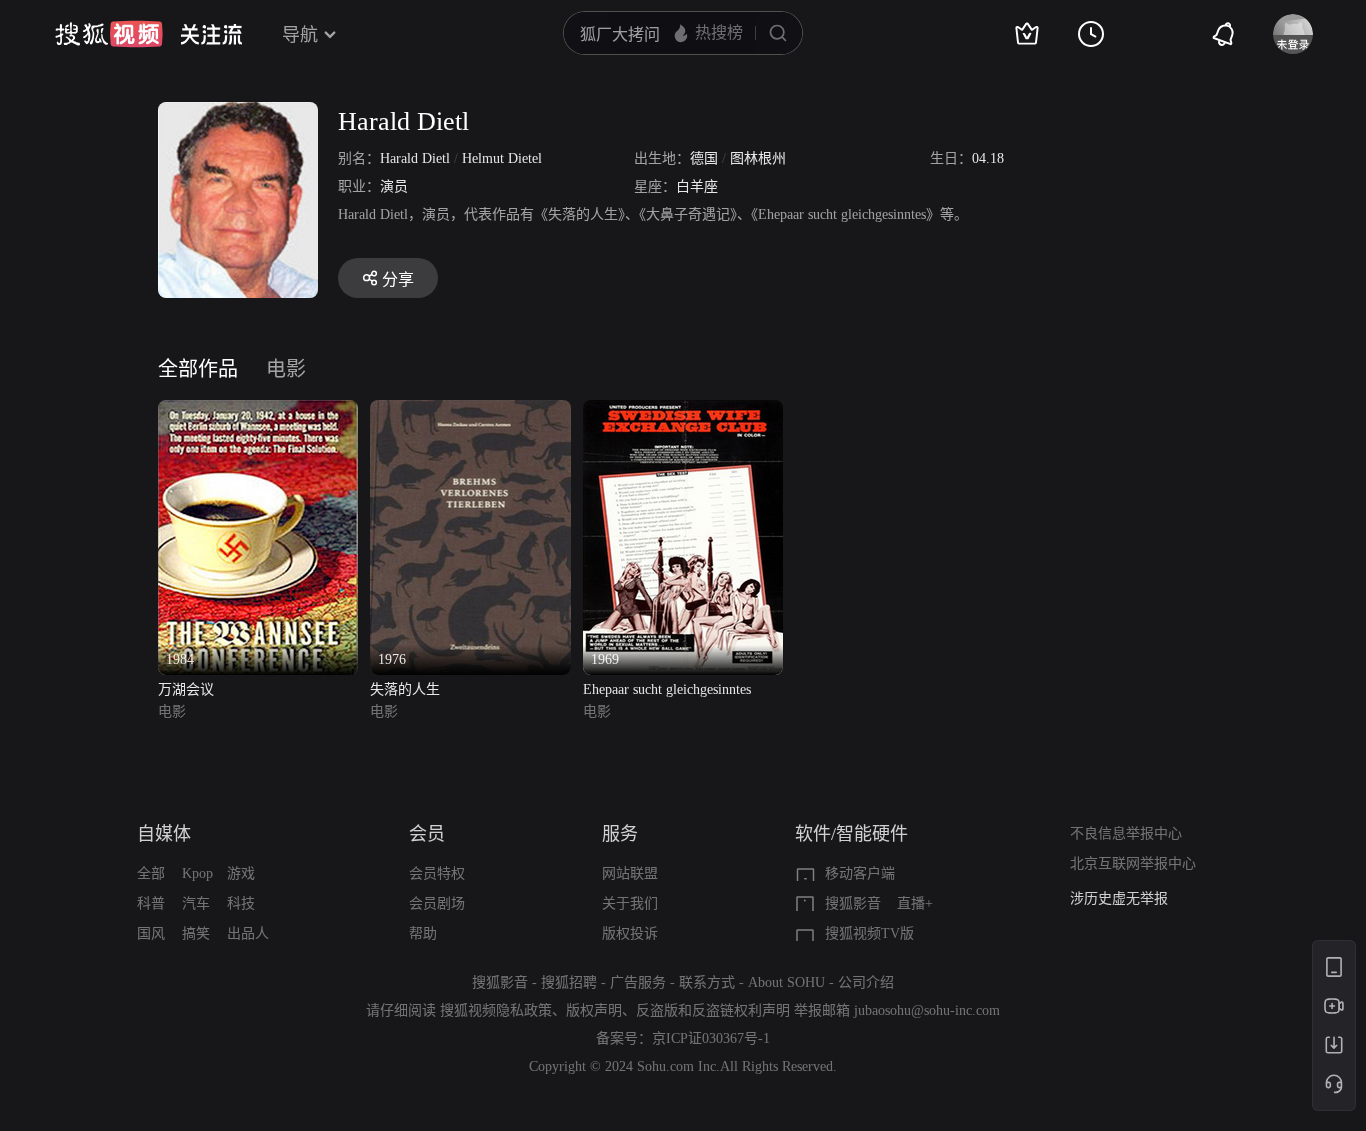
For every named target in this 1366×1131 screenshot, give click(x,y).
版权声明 (594, 1010)
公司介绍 (866, 982)
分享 (398, 279)
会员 (427, 834)
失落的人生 (405, 689)
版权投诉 (630, 933)
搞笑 (196, 933)
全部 (151, 873)
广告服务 (638, 982)
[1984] (258, 411)
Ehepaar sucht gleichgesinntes (667, 689)
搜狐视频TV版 (869, 933)
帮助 (423, 933)
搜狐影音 (853, 903)
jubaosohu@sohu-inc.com (927, 1010)
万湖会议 (186, 689)
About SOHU (786, 982)
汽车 (196, 903)
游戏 (241, 873)
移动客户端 (860, 873)
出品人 (248, 933)
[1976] (470, 411)
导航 (300, 35)
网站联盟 (630, 873)
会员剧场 (437, 903)
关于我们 (630, 903)
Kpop (197, 873)
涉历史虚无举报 (1119, 898)
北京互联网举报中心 (1133, 863)
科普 (151, 903)
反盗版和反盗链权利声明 (713, 1010)
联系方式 (707, 982)
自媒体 (164, 834)
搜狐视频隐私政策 (496, 1010)
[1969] (683, 411)
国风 (151, 933)
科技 (241, 903)
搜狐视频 (109, 34)
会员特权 (437, 873)
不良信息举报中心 (1126, 833)
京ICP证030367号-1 (711, 1038)
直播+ (915, 903)
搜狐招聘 (569, 982)
